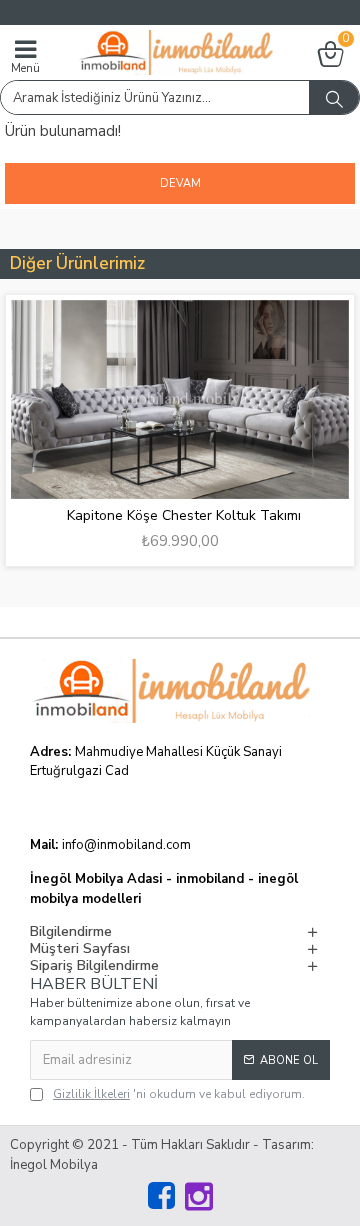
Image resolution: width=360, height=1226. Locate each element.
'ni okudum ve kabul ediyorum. (179, 1094)
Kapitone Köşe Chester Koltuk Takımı (184, 516)
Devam (180, 183)
